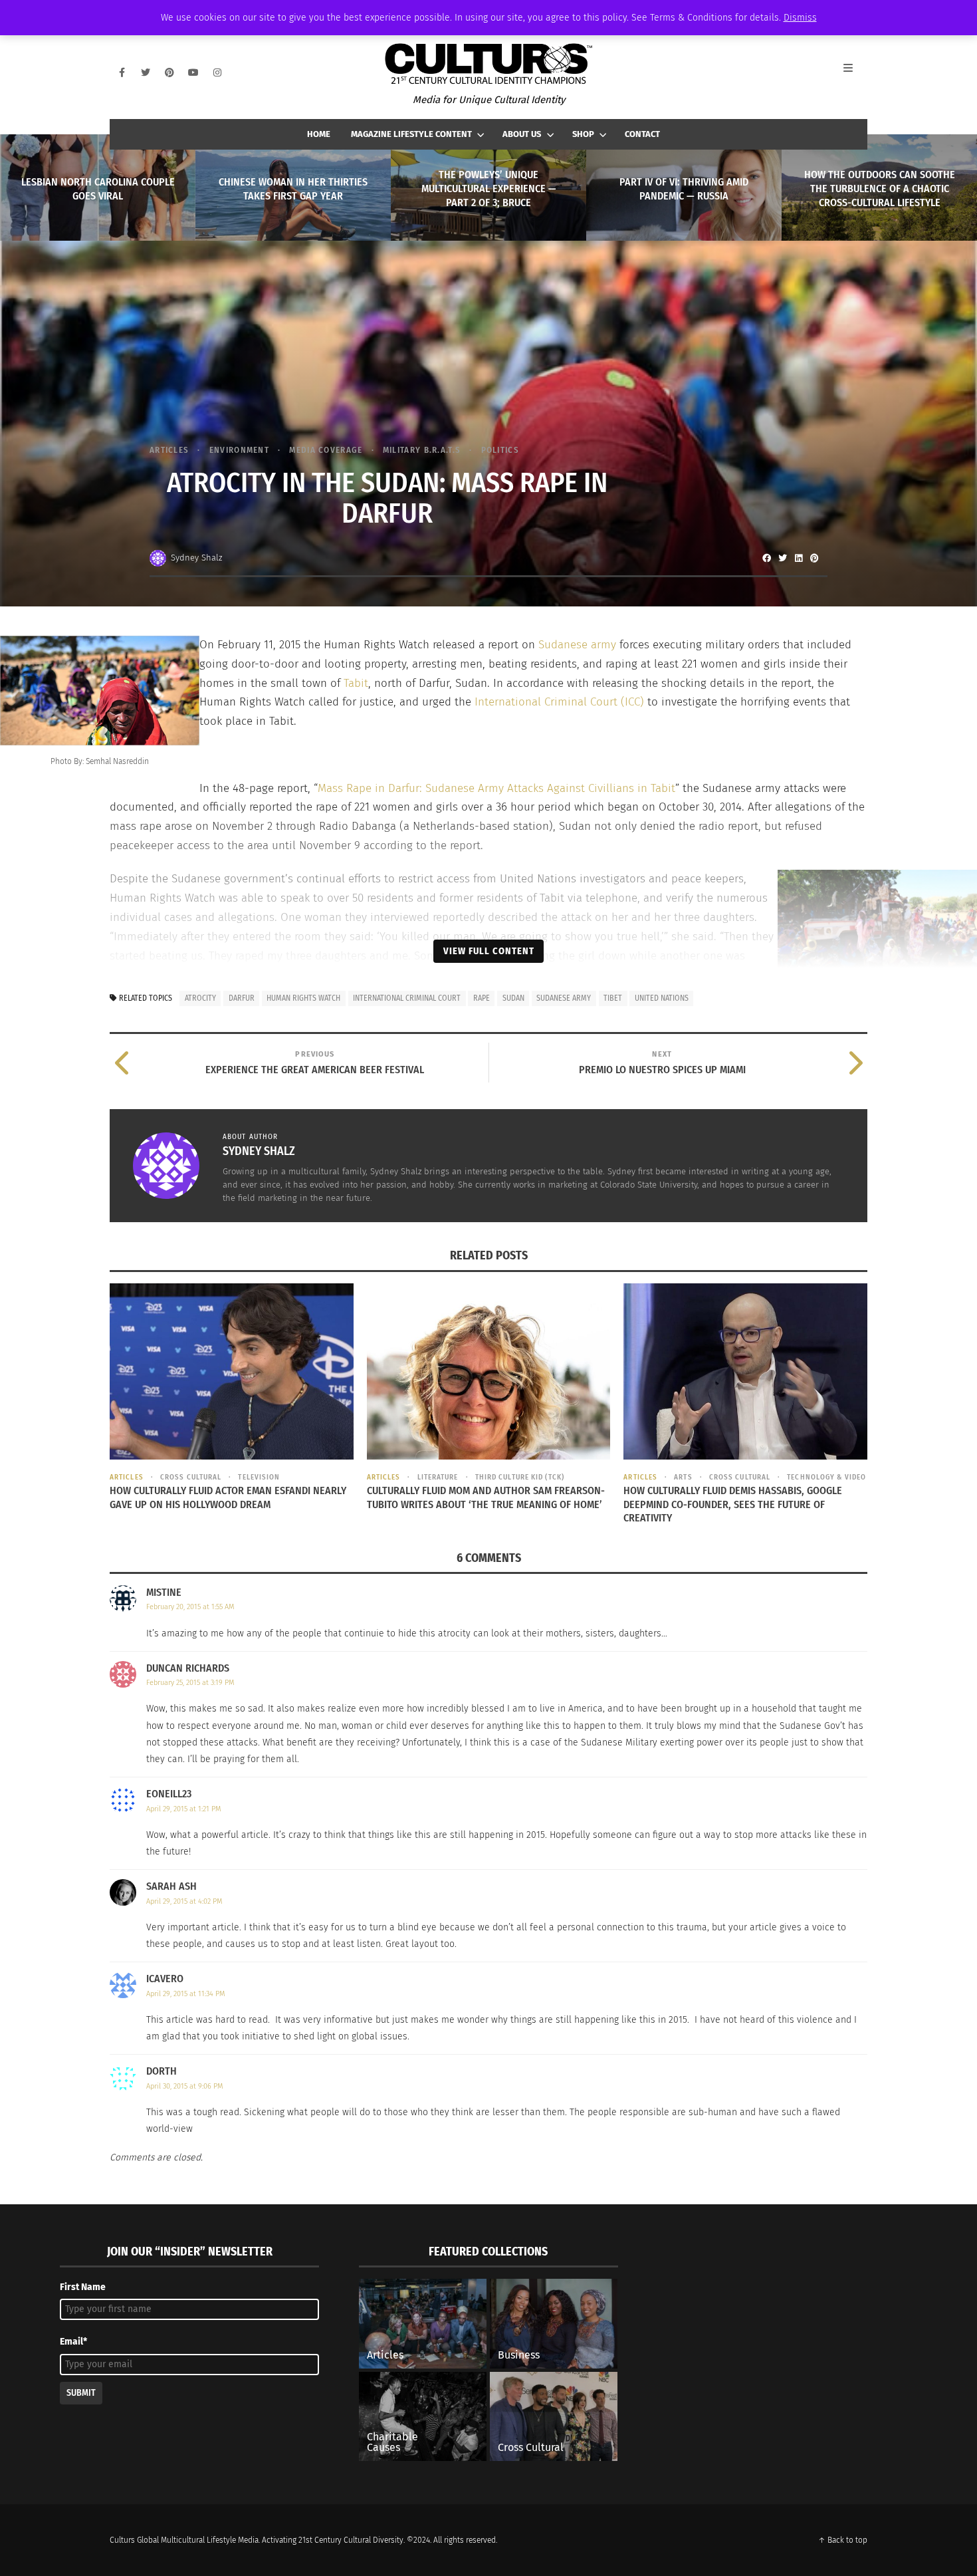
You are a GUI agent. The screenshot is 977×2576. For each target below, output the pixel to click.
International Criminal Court (407, 998)
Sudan (513, 998)
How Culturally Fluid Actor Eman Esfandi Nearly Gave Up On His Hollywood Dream (228, 1497)
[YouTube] (193, 72)
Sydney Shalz (196, 558)
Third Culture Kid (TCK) (520, 1477)
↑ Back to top (843, 2540)
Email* (73, 2342)
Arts (683, 1477)
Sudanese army (576, 645)
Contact (642, 134)
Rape (482, 998)
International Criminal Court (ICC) (558, 702)
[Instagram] (217, 72)
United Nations (662, 998)
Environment (239, 450)
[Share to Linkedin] (798, 558)
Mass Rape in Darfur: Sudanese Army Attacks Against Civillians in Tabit (496, 788)
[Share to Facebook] (766, 558)
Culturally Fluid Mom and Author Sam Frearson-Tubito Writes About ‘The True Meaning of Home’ (486, 1497)
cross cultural (191, 1477)
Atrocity (200, 998)
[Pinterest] (169, 72)
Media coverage (326, 450)
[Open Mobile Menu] (855, 72)
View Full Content (489, 951)
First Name (83, 2287)
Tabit (356, 683)
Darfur (242, 998)
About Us (522, 134)
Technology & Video (826, 1477)
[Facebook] (122, 72)
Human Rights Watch (303, 998)
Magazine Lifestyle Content (411, 134)
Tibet (613, 998)
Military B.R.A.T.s (422, 450)
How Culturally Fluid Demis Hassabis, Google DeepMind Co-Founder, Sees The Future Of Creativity (733, 1504)
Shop (583, 134)
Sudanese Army (564, 998)
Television (259, 1477)
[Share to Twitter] (782, 558)
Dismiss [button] (800, 18)
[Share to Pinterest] (814, 558)
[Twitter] (146, 72)
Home (319, 134)
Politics (500, 450)
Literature (438, 1477)
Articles (169, 450)
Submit (81, 2393)
